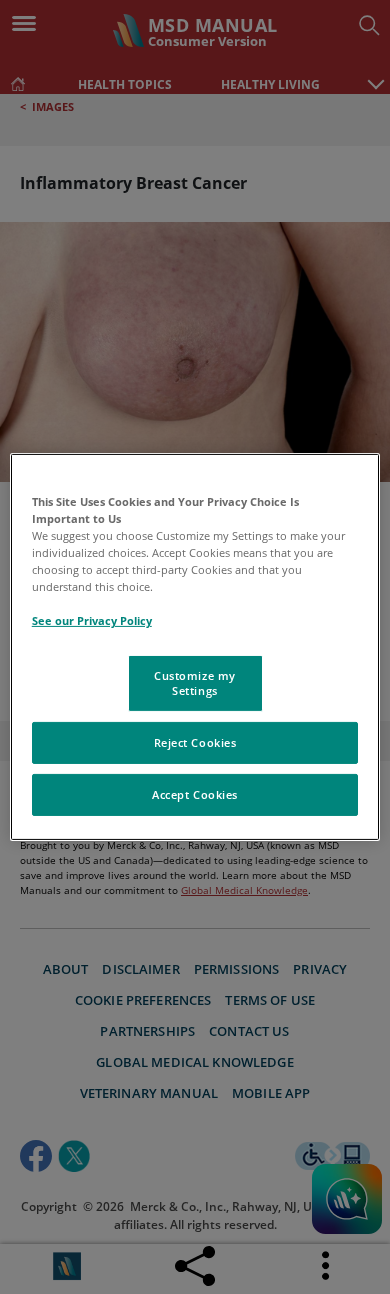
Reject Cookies (195, 742)
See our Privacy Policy (92, 620)
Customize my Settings (195, 682)
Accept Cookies (195, 794)
